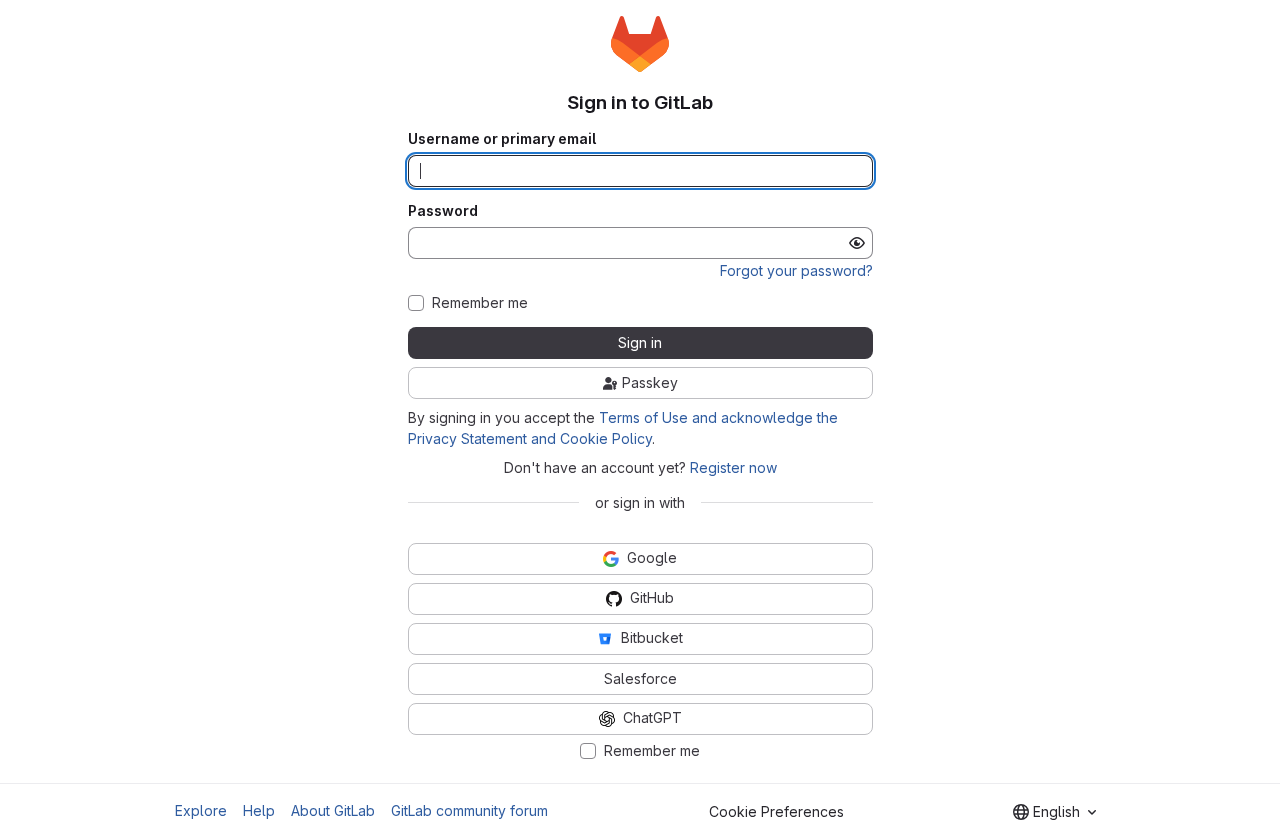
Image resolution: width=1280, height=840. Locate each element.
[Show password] (857, 243)
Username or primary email (502, 139)
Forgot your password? (796, 270)
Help (259, 810)
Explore (201, 810)
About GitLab (333, 810)
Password (443, 211)
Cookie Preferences (776, 811)
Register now (733, 467)
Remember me (480, 303)
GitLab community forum (469, 810)
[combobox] (1054, 812)
